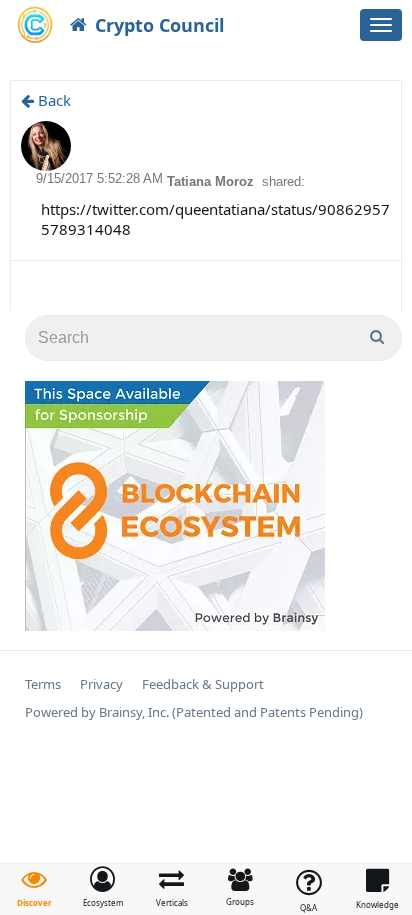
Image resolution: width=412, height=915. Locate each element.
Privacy (101, 684)
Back (52, 100)
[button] (103, 887)
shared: (283, 181)
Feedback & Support (203, 684)
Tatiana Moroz (212, 181)
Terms (43, 684)
